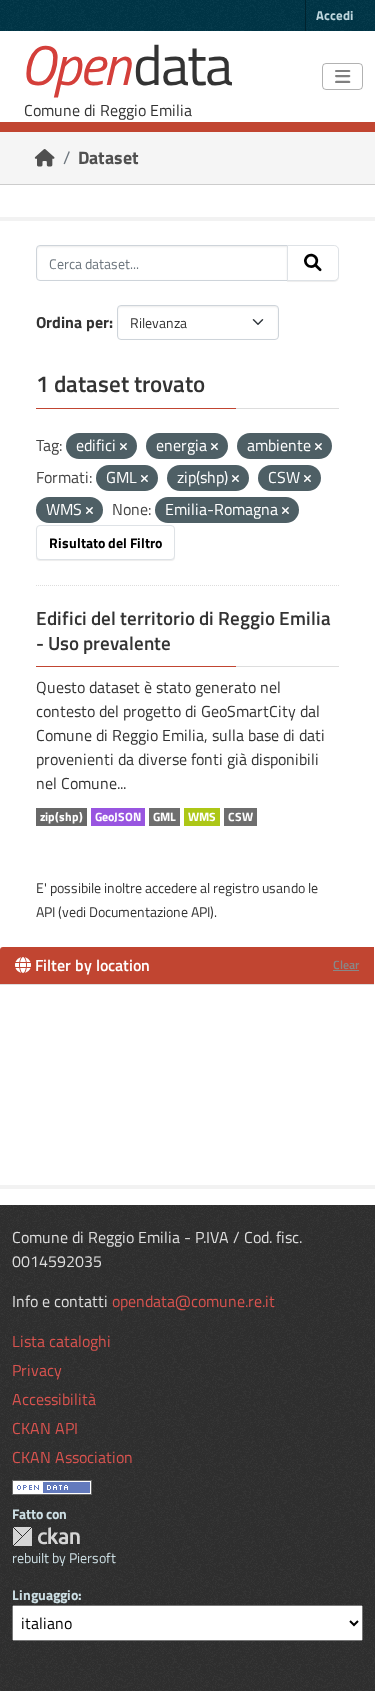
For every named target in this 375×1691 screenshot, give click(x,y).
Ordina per (72, 322)
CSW (240, 817)
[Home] (45, 157)
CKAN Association (72, 1457)
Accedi (334, 15)
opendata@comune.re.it (193, 1301)
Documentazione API (149, 911)
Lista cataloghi (61, 1341)
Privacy (37, 1370)
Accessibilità (54, 1399)
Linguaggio (45, 1594)
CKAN (46, 1536)
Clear (346, 964)
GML (164, 817)
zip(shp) (61, 817)
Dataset (108, 157)
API (45, 911)
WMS (202, 817)
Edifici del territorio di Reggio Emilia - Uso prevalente (183, 630)
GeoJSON (118, 817)
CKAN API (45, 1428)
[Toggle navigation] (342, 77)
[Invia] (313, 263)
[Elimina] (123, 447)
